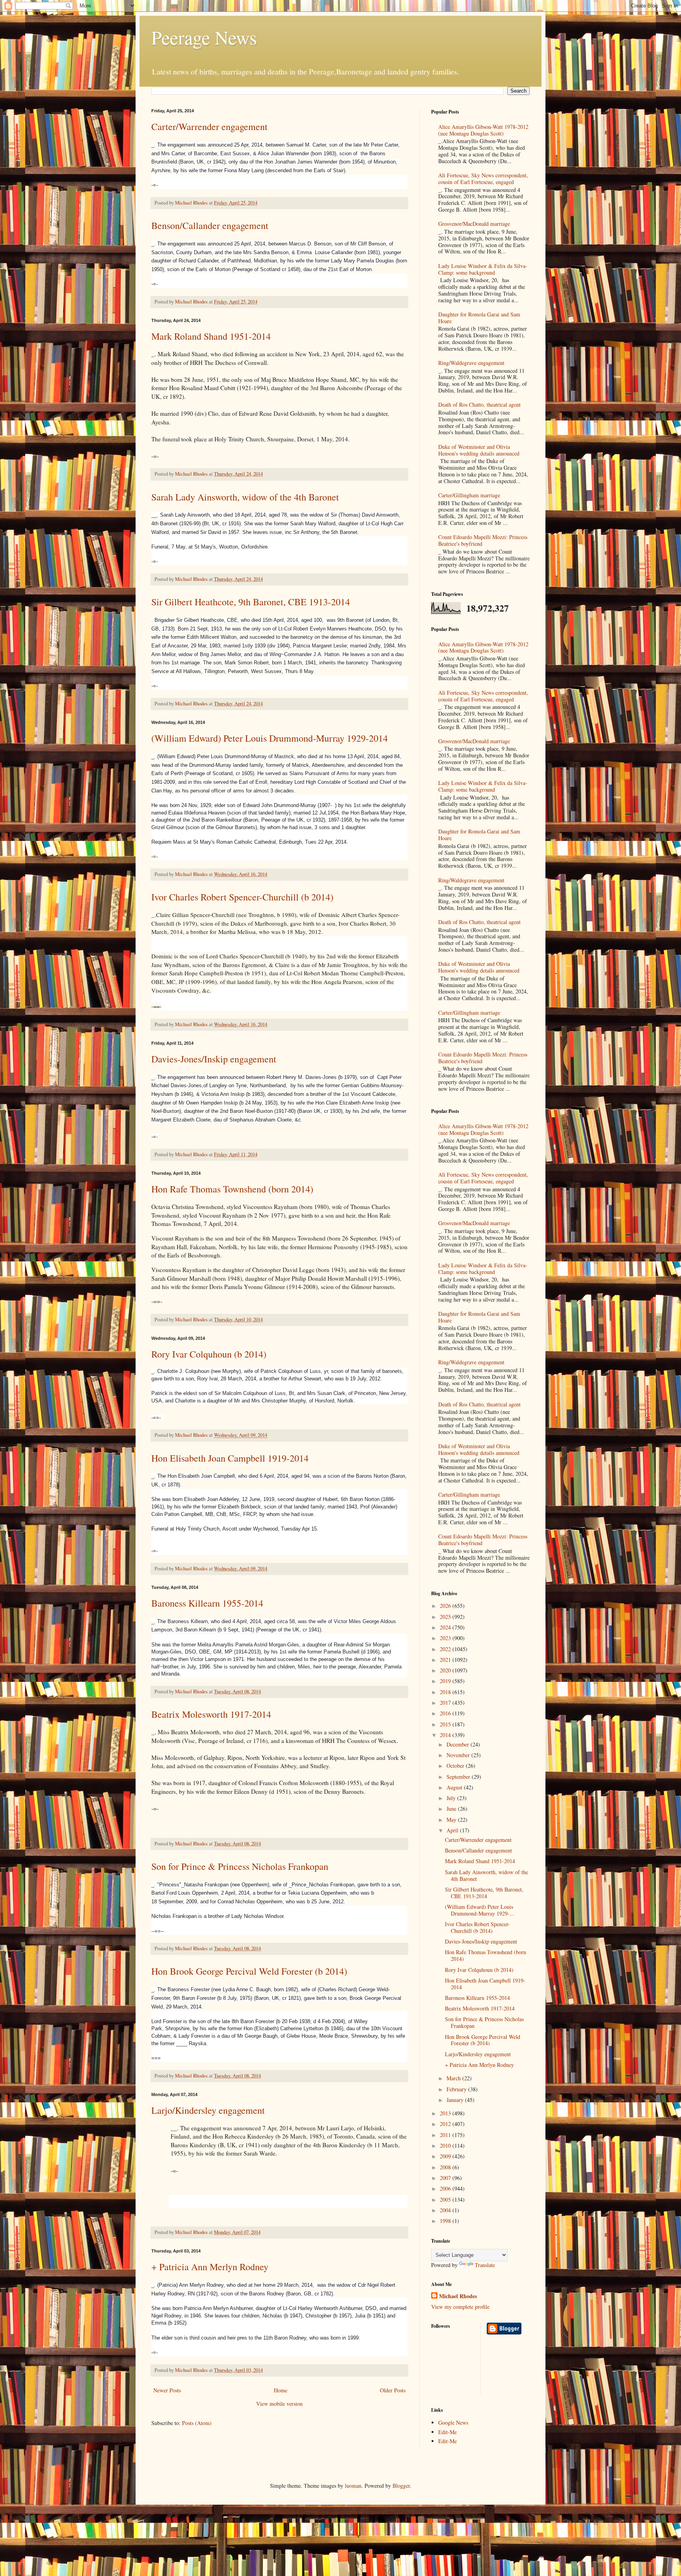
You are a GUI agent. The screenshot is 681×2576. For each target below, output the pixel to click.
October (456, 1766)
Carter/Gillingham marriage (469, 495)
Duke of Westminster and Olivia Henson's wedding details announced (479, 450)
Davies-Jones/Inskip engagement (214, 1059)
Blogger (401, 2486)
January (456, 2100)
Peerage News (204, 37)
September (459, 1777)
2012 (446, 2124)
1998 (446, 2221)
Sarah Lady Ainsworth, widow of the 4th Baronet (245, 497)
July (452, 1798)
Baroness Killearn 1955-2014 (207, 1603)
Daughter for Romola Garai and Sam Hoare (479, 318)
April (453, 1830)
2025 (446, 1617)
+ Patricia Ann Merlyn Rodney (210, 2267)
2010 (446, 2145)
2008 (446, 2167)
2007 (446, 2178)
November (459, 1755)
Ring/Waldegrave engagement (471, 363)
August (455, 1787)
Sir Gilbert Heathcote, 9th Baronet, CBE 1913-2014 (251, 602)
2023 (446, 1638)
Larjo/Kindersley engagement (208, 2110)
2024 (446, 1627)
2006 (446, 2188)
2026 (446, 1606)
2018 (446, 1692)
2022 (446, 1649)
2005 (446, 2199)
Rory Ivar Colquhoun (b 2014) (209, 1354)
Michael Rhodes (458, 2296)
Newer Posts (167, 2390)
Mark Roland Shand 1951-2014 (211, 336)
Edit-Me (447, 2432)
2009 (446, 2156)
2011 (446, 2135)
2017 (446, 1703)
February (457, 2089)
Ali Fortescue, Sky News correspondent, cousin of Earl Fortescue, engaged (483, 179)
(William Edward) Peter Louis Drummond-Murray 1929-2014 (270, 738)
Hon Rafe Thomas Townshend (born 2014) (232, 1189)
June (452, 1809)
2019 (446, 1681)
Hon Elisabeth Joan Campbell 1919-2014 (230, 1458)
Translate (485, 2265)
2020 (446, 1670)
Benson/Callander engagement (210, 225)
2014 (446, 1735)
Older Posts (393, 2390)
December (459, 1744)
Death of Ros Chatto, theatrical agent (479, 405)
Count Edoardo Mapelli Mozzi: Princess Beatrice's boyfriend (483, 540)
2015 (446, 1724)
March (454, 2078)
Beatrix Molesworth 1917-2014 (211, 1714)
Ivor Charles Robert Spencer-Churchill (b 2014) (242, 897)
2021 (446, 1660)
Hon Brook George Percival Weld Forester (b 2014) (249, 1971)
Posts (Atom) (197, 2423)
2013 (446, 2113)
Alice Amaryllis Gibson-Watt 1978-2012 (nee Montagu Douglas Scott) (483, 130)
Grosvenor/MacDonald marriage (474, 224)
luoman (353, 2486)
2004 (446, 2210)
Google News (453, 2423)
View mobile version (279, 2404)
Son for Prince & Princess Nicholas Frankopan (240, 1866)
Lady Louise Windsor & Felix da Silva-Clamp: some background (483, 269)
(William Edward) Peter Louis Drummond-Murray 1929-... (480, 1910)
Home (281, 2390)
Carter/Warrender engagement (209, 126)
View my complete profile (460, 2307)
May (452, 1820)
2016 (446, 1713)
